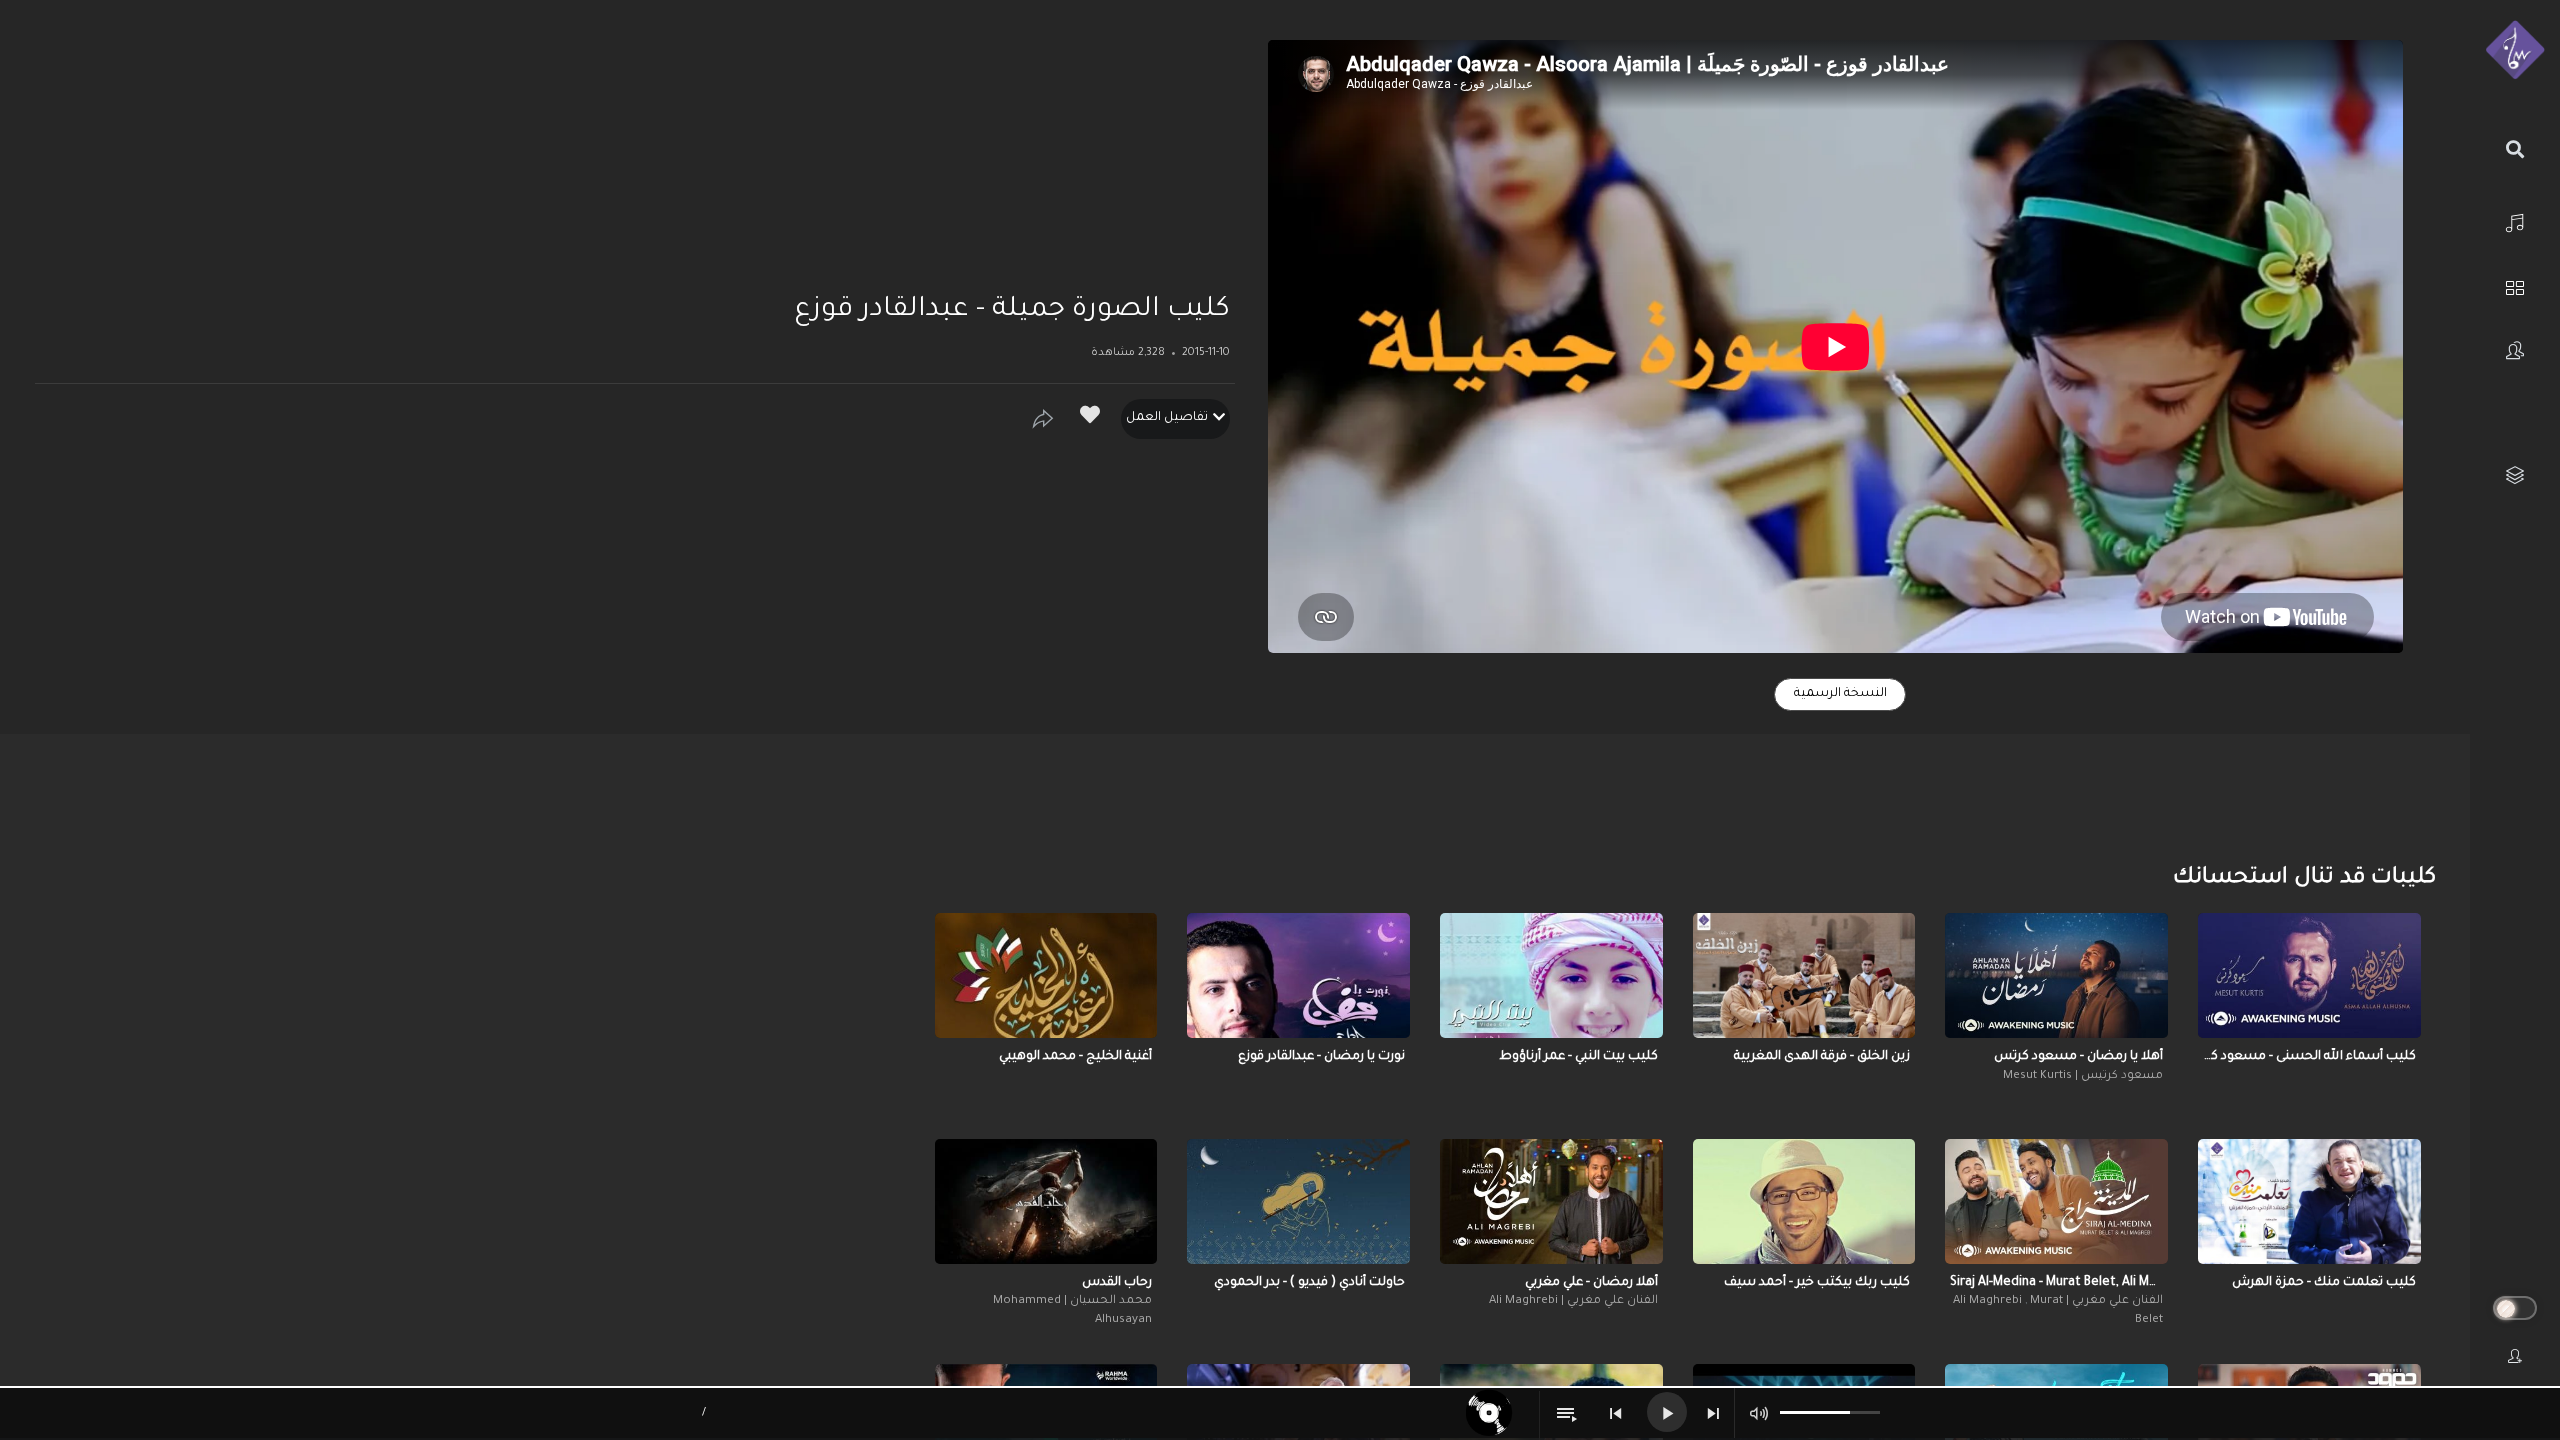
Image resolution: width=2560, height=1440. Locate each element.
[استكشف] (2515, 285)
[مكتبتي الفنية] (2515, 475)
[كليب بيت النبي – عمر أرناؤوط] (1551, 975)
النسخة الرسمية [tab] (1840, 694)
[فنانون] (2515, 350)
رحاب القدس (1117, 1283)
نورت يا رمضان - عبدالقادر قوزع (1321, 1057)
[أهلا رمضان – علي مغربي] (1551, 1201)
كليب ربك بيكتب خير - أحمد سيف (1817, 1283)
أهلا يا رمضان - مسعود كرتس (2078, 1057)
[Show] (1043, 419)
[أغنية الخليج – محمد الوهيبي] (1046, 975)
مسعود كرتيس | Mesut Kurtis (2083, 1076)
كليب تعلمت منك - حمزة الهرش (2324, 1283)
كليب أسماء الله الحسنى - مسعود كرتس (2309, 1057)
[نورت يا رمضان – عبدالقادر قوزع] (1298, 975)
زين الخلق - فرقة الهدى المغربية (1822, 1057)
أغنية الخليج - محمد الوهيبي (1075, 1057)
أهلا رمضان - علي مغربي (1591, 1283)
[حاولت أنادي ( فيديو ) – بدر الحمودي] (1298, 1201)
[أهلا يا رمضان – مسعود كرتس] (2056, 975)
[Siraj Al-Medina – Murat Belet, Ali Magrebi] (2056, 1201)
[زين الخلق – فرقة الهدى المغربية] (1804, 975)
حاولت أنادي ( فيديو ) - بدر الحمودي (1309, 1283)
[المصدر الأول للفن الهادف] (2515, 51)
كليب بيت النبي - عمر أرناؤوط (1578, 1057)
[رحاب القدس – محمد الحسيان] (1046, 1201)
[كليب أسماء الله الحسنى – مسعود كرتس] (2309, 975)
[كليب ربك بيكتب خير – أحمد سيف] (1804, 1201)
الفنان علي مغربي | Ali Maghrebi (1573, 1301)
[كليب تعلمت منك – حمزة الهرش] (2309, 1201)
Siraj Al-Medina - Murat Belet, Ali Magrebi (2056, 1283)
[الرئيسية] (2515, 220)
